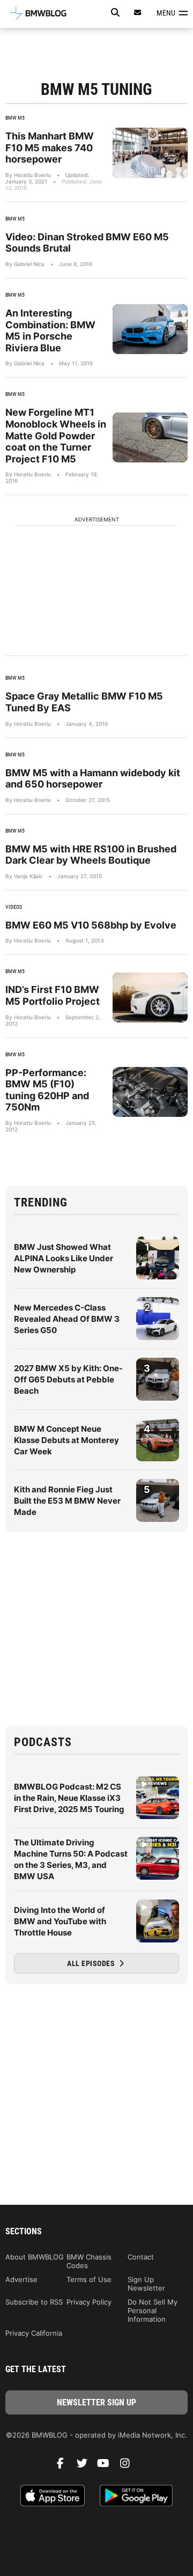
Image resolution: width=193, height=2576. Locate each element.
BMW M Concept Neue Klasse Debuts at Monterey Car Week (66, 1440)
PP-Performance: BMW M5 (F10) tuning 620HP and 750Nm (47, 1090)
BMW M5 (15, 118)
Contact (141, 2257)
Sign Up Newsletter (146, 2284)
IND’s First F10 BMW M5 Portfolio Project (53, 995)
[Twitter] (86, 2466)
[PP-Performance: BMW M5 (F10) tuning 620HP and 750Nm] (150, 1092)
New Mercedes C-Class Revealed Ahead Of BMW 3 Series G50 (67, 1319)
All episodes (92, 1963)
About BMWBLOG (35, 2257)
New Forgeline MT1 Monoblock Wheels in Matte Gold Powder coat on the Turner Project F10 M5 (56, 435)
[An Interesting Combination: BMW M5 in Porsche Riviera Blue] (150, 329)
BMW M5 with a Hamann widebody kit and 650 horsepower (93, 779)
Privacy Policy (89, 2302)
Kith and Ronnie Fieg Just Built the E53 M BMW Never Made (67, 1501)
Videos (14, 907)
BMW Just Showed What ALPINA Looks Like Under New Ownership (64, 1258)
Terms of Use (89, 2279)
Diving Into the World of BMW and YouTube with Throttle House (60, 1921)
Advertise (21, 2279)
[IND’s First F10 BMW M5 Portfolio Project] (150, 998)
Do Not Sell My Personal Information (153, 2310)
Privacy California (34, 2333)
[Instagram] (129, 2466)
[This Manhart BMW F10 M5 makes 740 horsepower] (150, 153)
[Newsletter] (138, 13)
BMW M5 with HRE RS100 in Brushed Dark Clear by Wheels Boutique (91, 855)
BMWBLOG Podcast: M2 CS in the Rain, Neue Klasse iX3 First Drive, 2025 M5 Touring (69, 1798)
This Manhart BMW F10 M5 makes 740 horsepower (50, 148)
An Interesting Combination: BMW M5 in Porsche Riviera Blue (50, 330)
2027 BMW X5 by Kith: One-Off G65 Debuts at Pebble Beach (68, 1379)
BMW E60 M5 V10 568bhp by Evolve (91, 925)
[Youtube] (107, 2466)
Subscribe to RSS (34, 2302)
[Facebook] (64, 2466)
